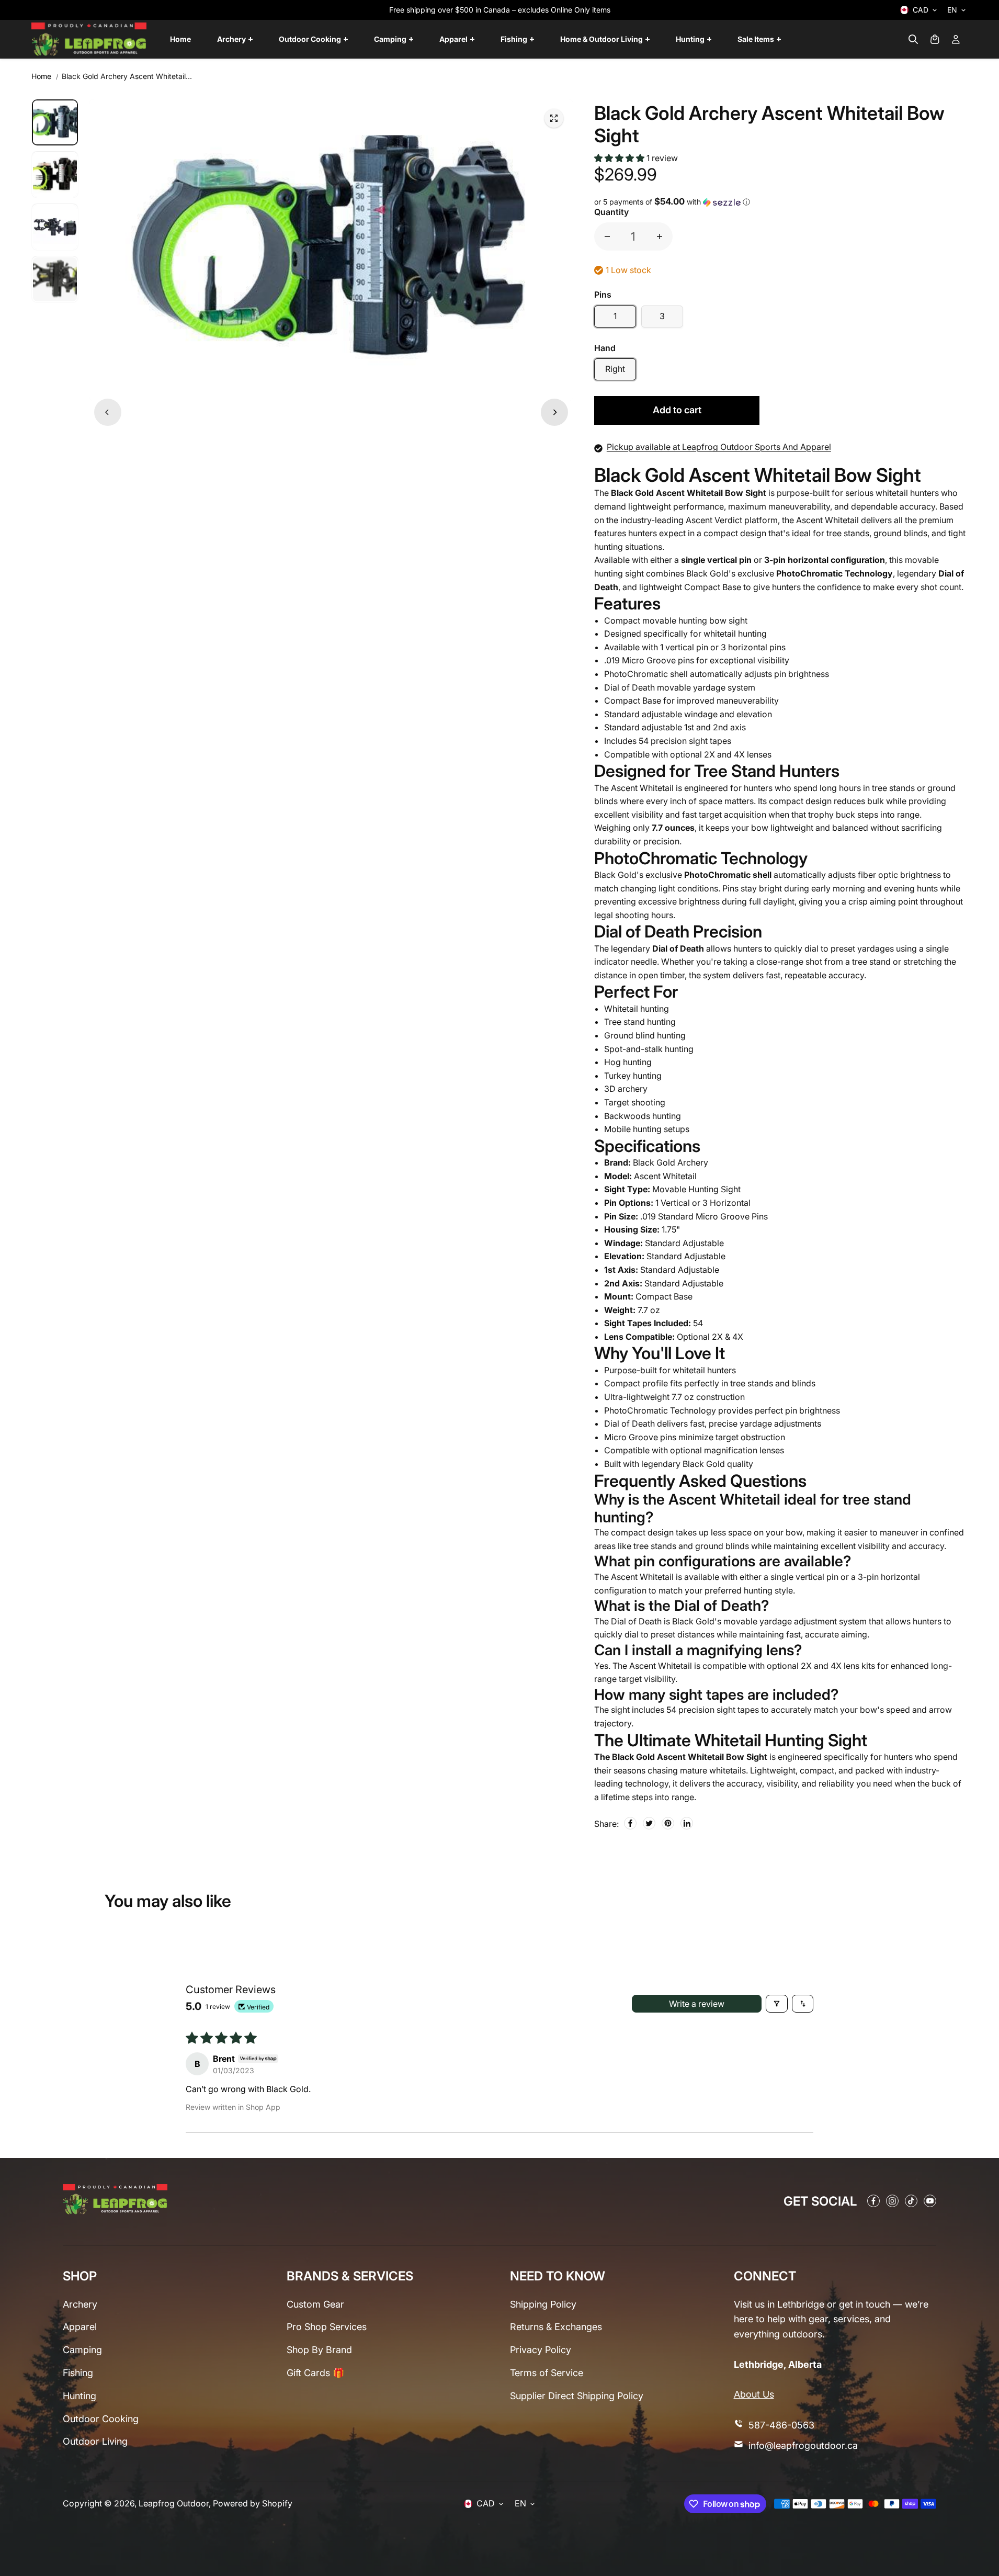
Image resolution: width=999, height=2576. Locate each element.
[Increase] (660, 236)
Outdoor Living (95, 2441)
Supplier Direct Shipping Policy (577, 2396)
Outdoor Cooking (101, 2419)
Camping (82, 2350)
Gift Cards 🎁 (315, 2373)
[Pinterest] (668, 1823)
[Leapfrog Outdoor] (89, 39)
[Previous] (108, 412)
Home (41, 76)
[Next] (554, 412)
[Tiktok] (911, 2201)
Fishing (78, 2373)
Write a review (697, 2004)
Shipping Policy (543, 2304)
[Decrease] (607, 236)
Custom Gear (315, 2304)
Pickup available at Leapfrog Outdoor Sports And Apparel (719, 447)
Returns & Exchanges (556, 2327)
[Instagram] (892, 2201)
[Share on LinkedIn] (687, 1823)
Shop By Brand (319, 2350)
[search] (913, 39)
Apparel (80, 2327)
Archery (80, 2304)
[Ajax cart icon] (935, 39)
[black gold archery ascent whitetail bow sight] (554, 118)
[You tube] (930, 2201)
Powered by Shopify (253, 2503)
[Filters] (777, 2004)
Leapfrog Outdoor (174, 2503)
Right (615, 369)
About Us (754, 2394)
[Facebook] (630, 1823)
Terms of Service (547, 2373)
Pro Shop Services (327, 2327)
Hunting (80, 2396)
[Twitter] (649, 1823)
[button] (620, 158)
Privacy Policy (541, 2350)
